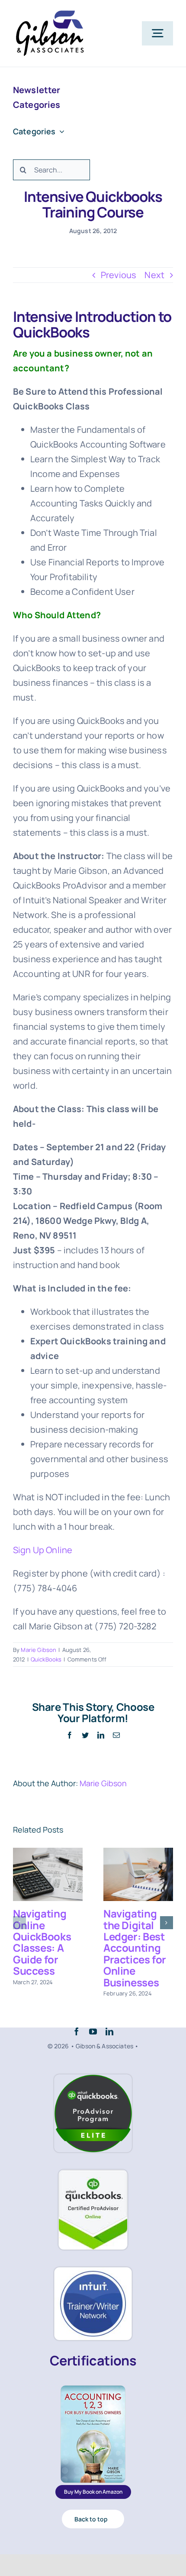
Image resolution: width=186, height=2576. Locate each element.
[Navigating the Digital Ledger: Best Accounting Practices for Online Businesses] (138, 1874)
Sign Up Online (43, 1550)
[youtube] (93, 2031)
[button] (19, 1923)
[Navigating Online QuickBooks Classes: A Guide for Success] (48, 1874)
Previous (119, 275)
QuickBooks (46, 1659)
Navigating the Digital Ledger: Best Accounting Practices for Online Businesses (135, 1948)
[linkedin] (109, 2031)
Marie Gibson (38, 1650)
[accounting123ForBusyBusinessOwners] (93, 2389)
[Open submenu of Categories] (60, 131)
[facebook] (77, 2031)
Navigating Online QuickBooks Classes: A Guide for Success (42, 1942)
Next (154, 275)
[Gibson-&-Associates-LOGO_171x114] (50, 13)
